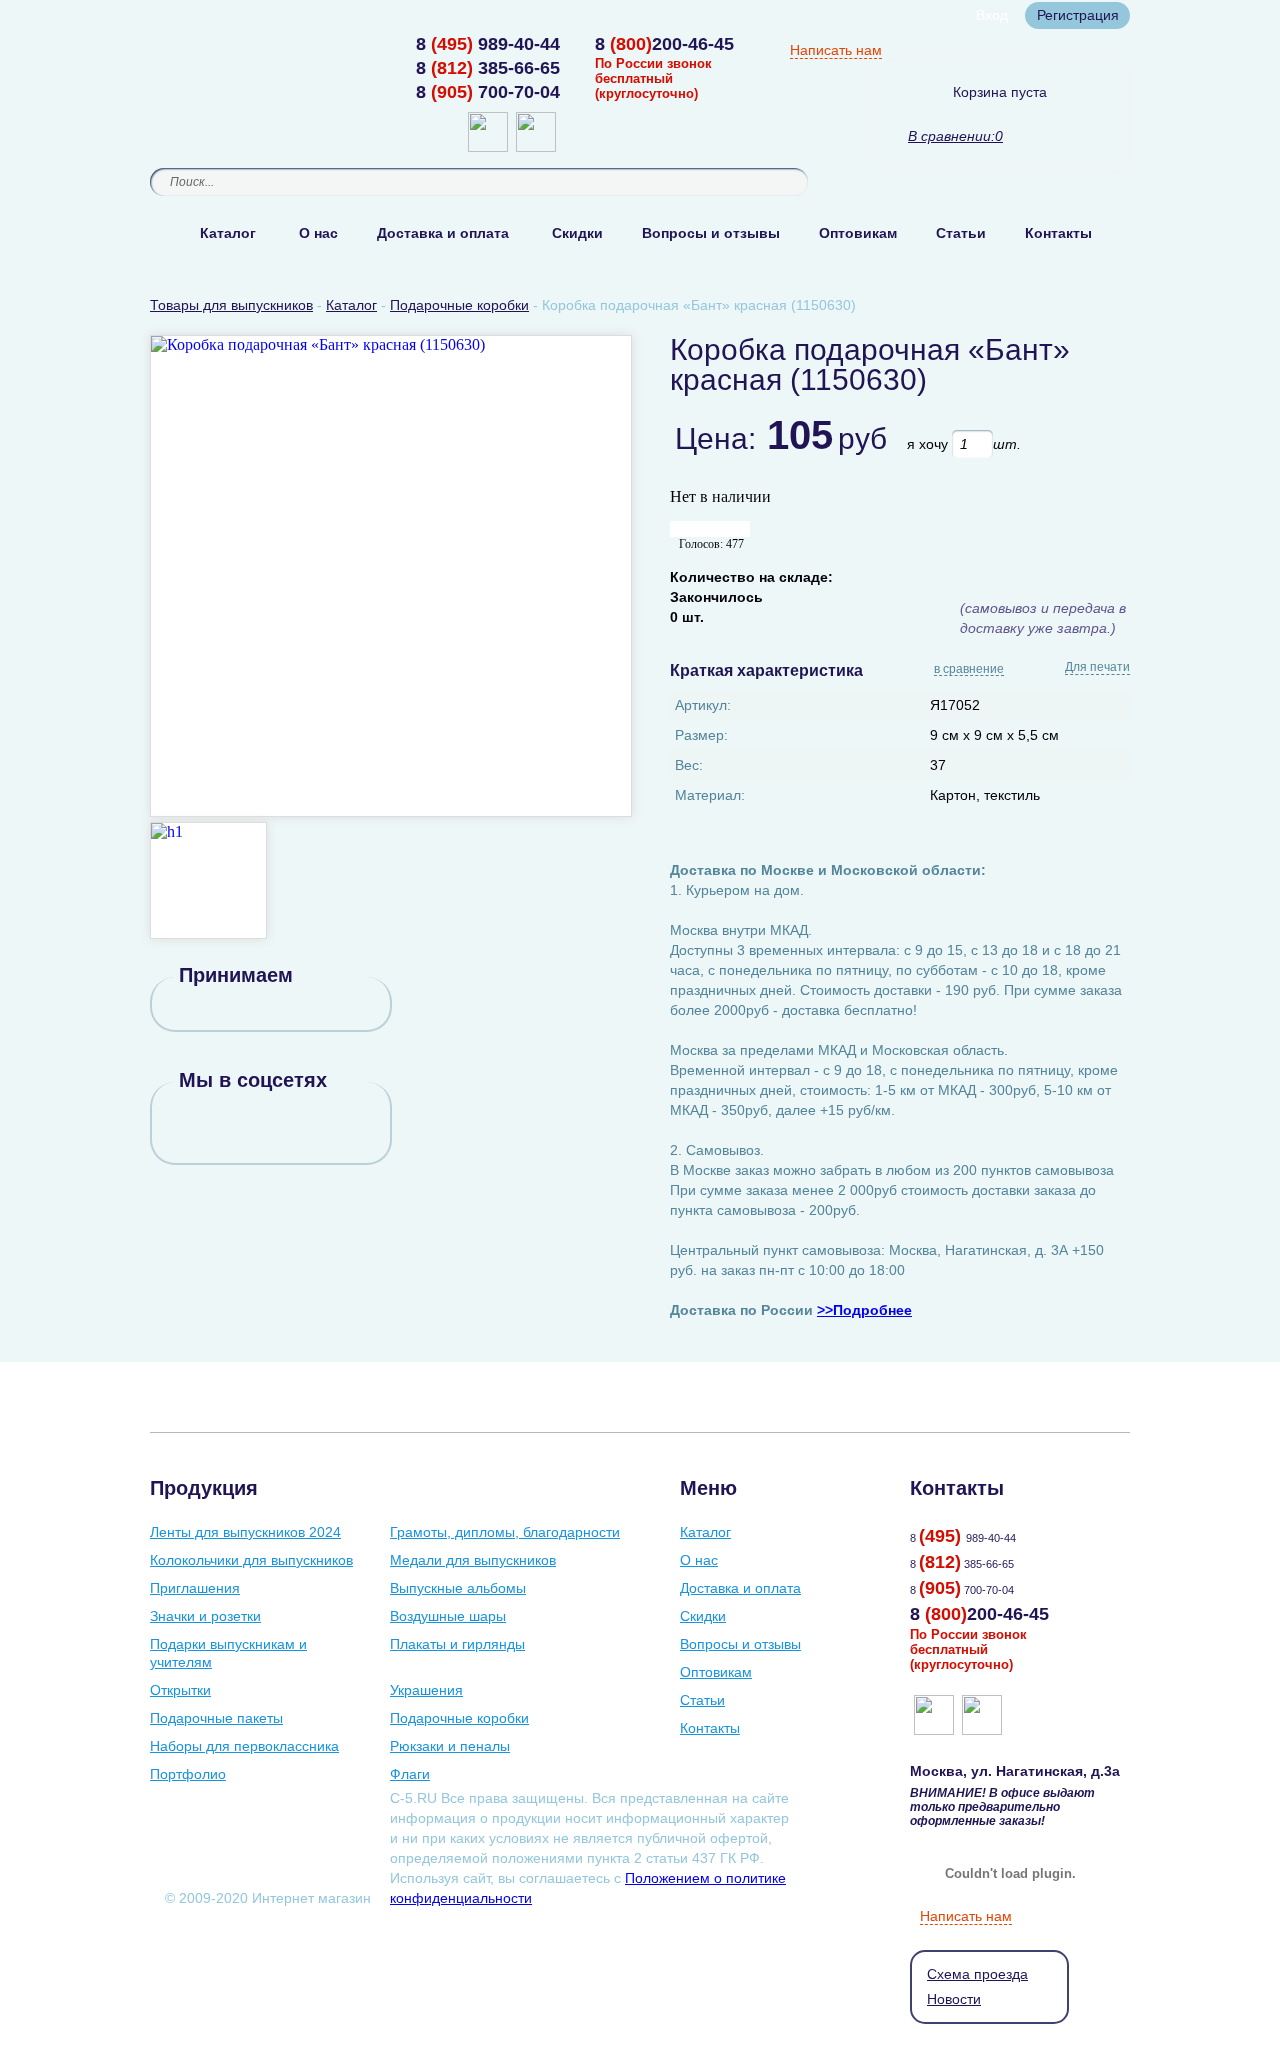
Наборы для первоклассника (244, 1746)
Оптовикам (858, 233)
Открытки (180, 1690)
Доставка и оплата (443, 233)
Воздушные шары (448, 1616)
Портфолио (188, 1774)
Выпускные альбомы (458, 1588)
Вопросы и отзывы (711, 233)
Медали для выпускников (473, 1560)
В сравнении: (951, 136)
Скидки (577, 233)
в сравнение (969, 670)
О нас (318, 233)
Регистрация (1078, 15)
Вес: (689, 765)
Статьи (961, 233)
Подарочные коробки (459, 1718)
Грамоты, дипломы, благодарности (505, 1532)
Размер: (701, 735)
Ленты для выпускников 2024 (245, 1532)
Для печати (1097, 667)
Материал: (710, 795)
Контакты (1058, 233)
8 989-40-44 (488, 44)
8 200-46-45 (664, 44)
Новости (954, 1999)
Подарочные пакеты (216, 1718)
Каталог (228, 233)
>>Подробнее (864, 1310)
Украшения (426, 1690)
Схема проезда (977, 1974)
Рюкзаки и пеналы (450, 1746)
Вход (992, 15)
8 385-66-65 (488, 68)
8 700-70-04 (488, 92)
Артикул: (703, 705)
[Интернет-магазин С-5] (227, 46)
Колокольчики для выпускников (251, 1560)
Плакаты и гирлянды (457, 1644)
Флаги (410, 1774)
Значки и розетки (205, 1616)
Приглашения (195, 1588)
